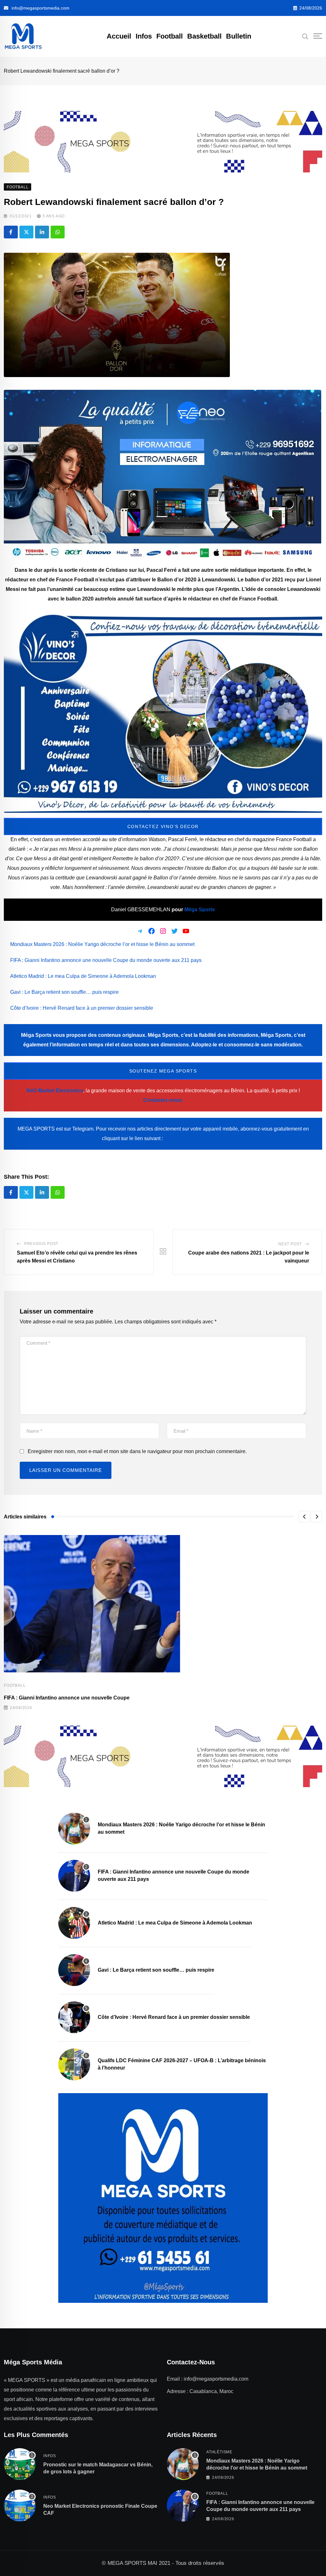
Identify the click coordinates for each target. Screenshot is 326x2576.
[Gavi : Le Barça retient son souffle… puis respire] (74, 1970)
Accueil (119, 36)
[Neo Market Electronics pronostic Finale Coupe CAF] (20, 2506)
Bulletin (239, 36)
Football (170, 36)
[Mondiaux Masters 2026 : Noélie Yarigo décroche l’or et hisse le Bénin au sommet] (74, 1829)
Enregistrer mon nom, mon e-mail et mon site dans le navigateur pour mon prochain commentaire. (137, 1451)
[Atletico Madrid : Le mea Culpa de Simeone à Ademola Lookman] (74, 1923)
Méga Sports (200, 910)
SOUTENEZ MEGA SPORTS (163, 1071)
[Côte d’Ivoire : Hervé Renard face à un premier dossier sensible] (74, 2017)
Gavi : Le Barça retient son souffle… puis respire (64, 992)
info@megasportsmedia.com (40, 8)
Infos (144, 36)
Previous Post (41, 1244)
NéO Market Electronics (55, 1091)
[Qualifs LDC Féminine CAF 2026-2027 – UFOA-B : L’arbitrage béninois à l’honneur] (74, 2064)
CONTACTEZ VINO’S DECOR (163, 826)
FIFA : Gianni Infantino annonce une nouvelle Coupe (67, 1698)
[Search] (305, 36)
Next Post (290, 1244)
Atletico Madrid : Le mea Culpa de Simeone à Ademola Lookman (83, 976)
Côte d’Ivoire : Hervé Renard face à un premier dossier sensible (82, 1008)
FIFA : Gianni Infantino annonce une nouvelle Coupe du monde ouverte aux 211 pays (106, 960)
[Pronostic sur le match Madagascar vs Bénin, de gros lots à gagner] (20, 2464)
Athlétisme (219, 2452)
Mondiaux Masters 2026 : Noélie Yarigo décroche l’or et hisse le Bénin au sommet (102, 944)
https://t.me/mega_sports (194, 1138)
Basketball (204, 36)
